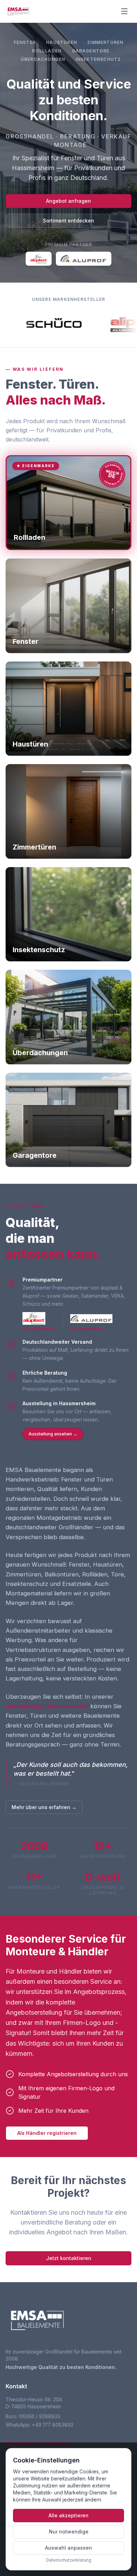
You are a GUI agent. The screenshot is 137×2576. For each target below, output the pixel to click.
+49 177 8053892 (53, 2425)
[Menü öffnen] (124, 11)
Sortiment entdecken (68, 221)
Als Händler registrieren (47, 2133)
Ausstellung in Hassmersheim (47, 1706)
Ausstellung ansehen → (53, 1434)
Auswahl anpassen (68, 2548)
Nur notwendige (69, 2532)
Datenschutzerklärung (69, 2560)
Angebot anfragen (68, 201)
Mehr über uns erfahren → (44, 1807)
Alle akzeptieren (68, 2515)
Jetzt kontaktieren (69, 2258)
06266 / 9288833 (40, 2416)
